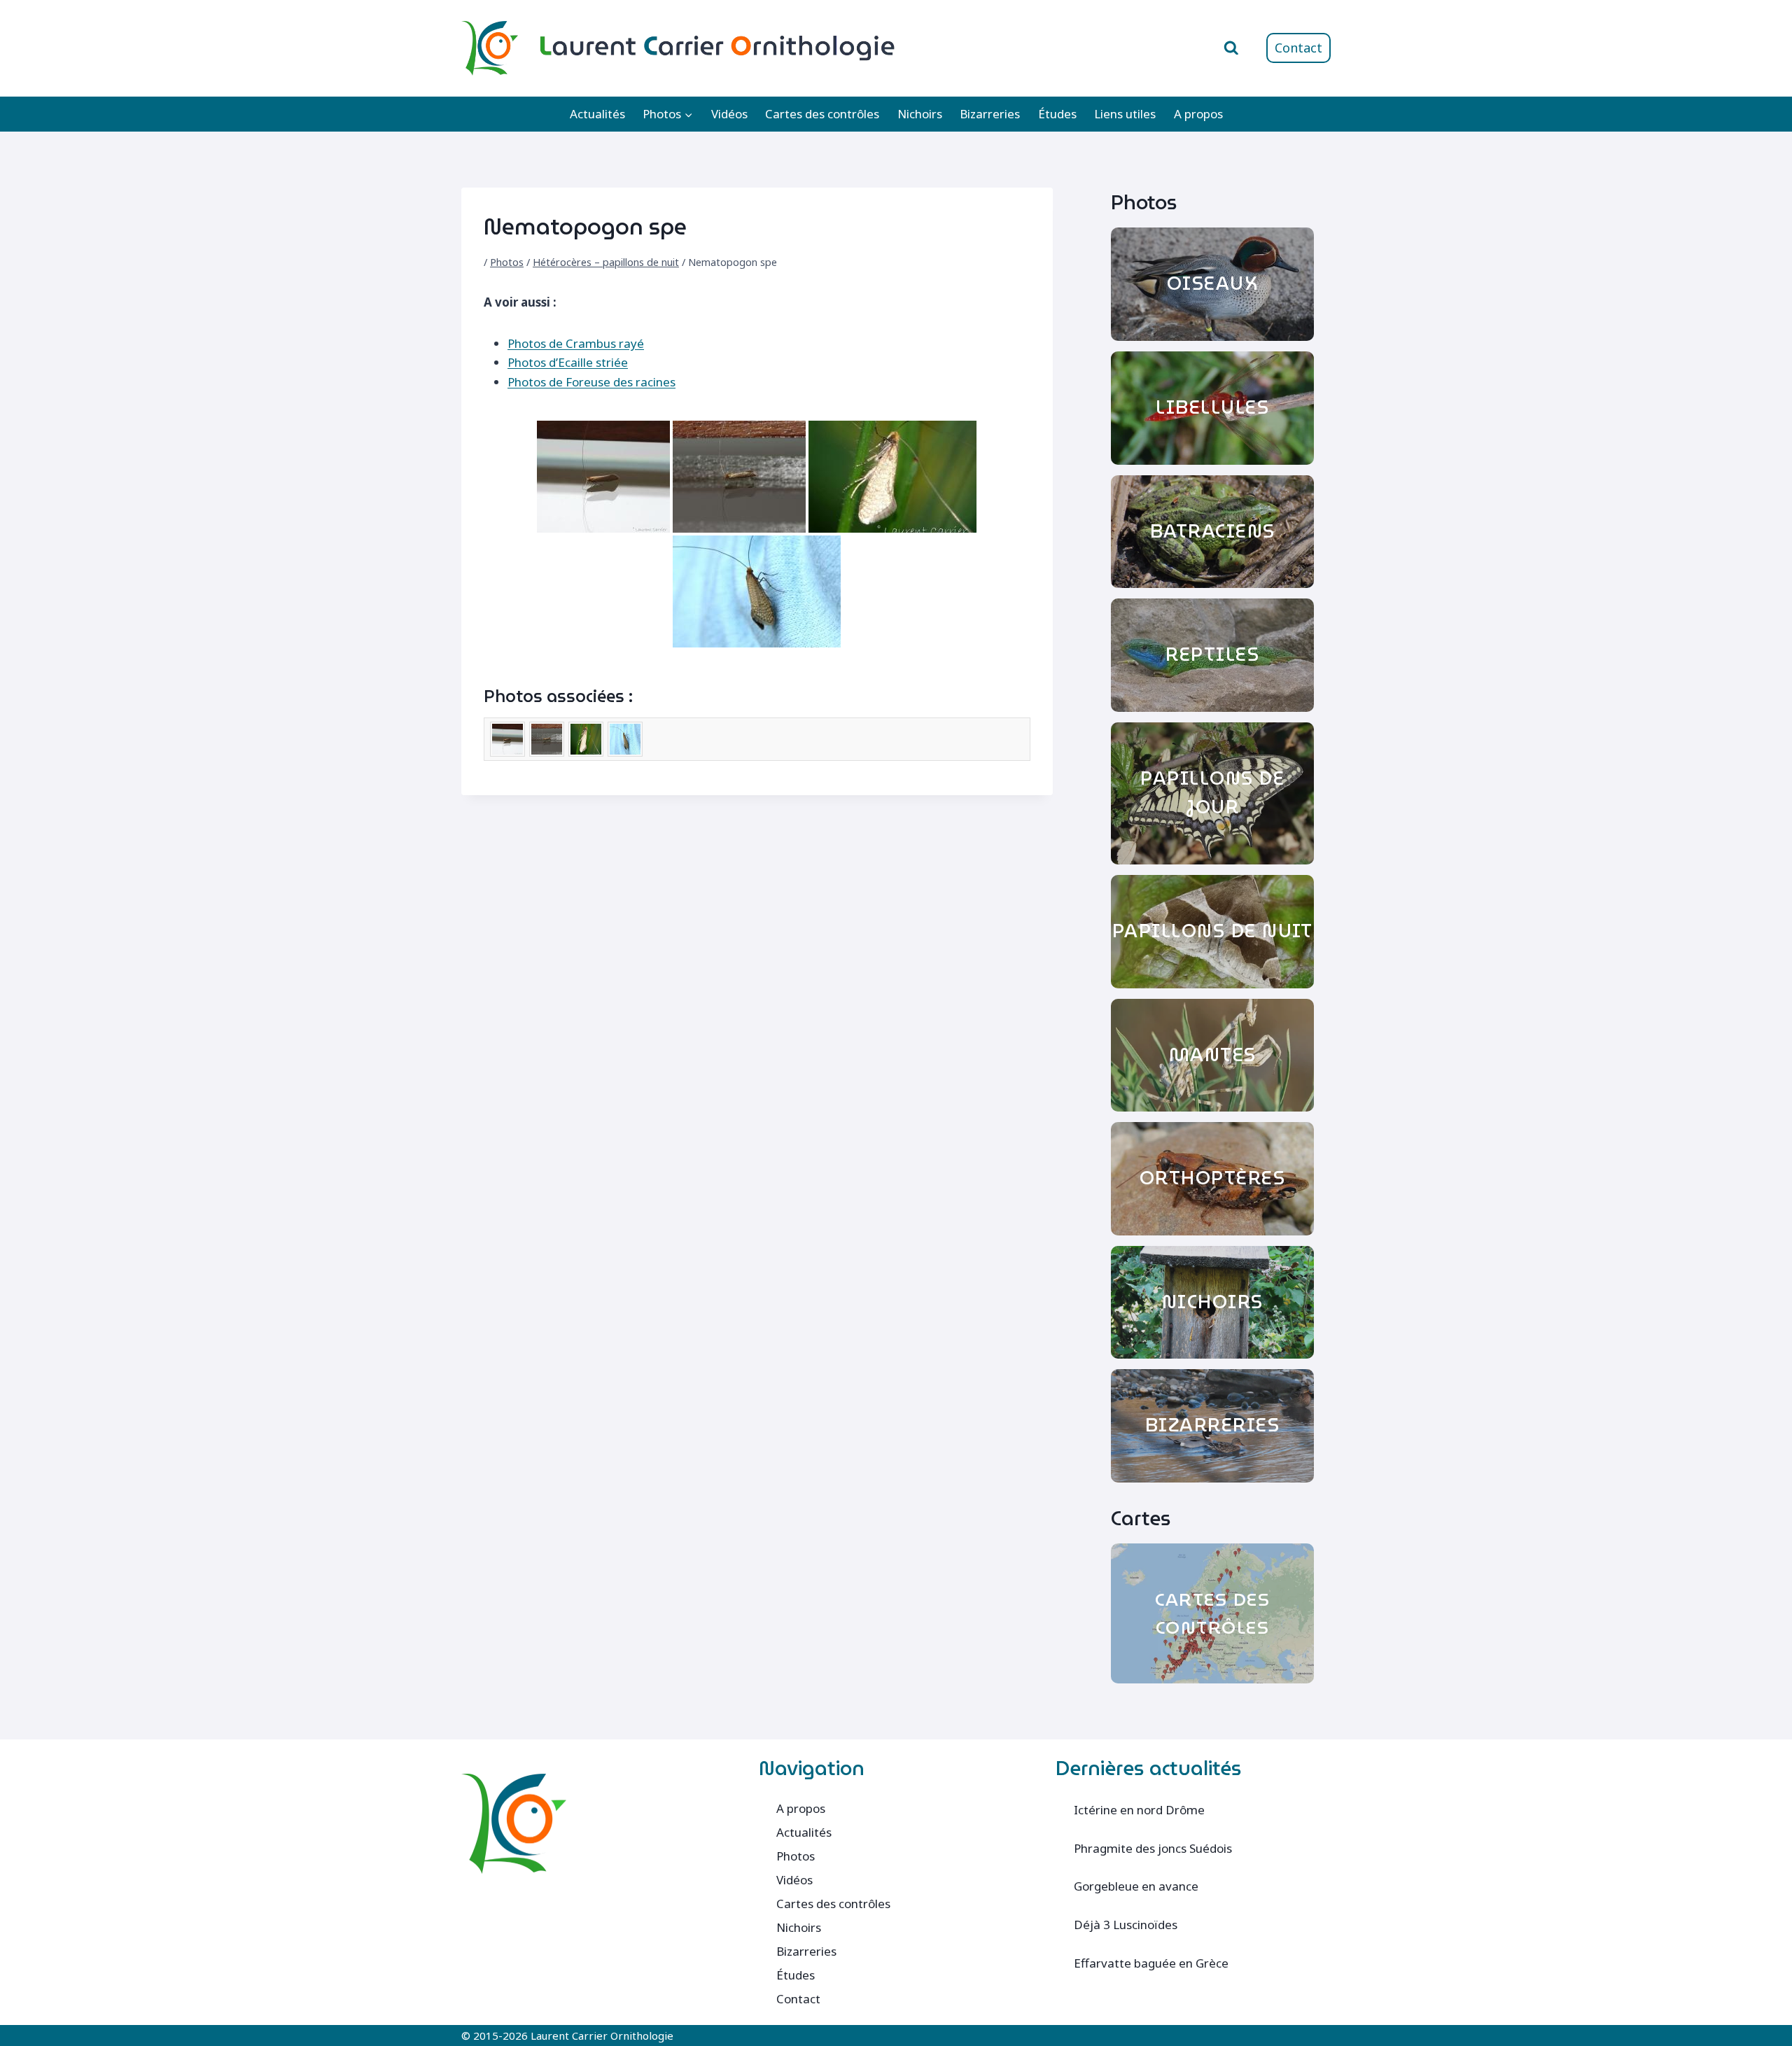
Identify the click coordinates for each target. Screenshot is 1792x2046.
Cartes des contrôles (822, 114)
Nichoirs (920, 114)
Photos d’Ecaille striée (568, 362)
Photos (507, 262)
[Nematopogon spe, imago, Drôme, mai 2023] (892, 477)
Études (1057, 114)
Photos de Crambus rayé (576, 343)
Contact (1298, 48)
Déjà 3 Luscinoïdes (1126, 1925)
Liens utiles (1125, 114)
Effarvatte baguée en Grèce (1151, 1963)
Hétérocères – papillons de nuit (606, 262)
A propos (1198, 114)
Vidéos (729, 114)
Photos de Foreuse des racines (591, 382)
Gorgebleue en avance (1136, 1886)
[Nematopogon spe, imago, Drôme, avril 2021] (603, 477)
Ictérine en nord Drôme (1139, 1810)
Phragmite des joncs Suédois (1153, 1848)
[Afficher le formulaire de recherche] (1231, 48)
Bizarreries (990, 114)
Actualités (597, 114)
